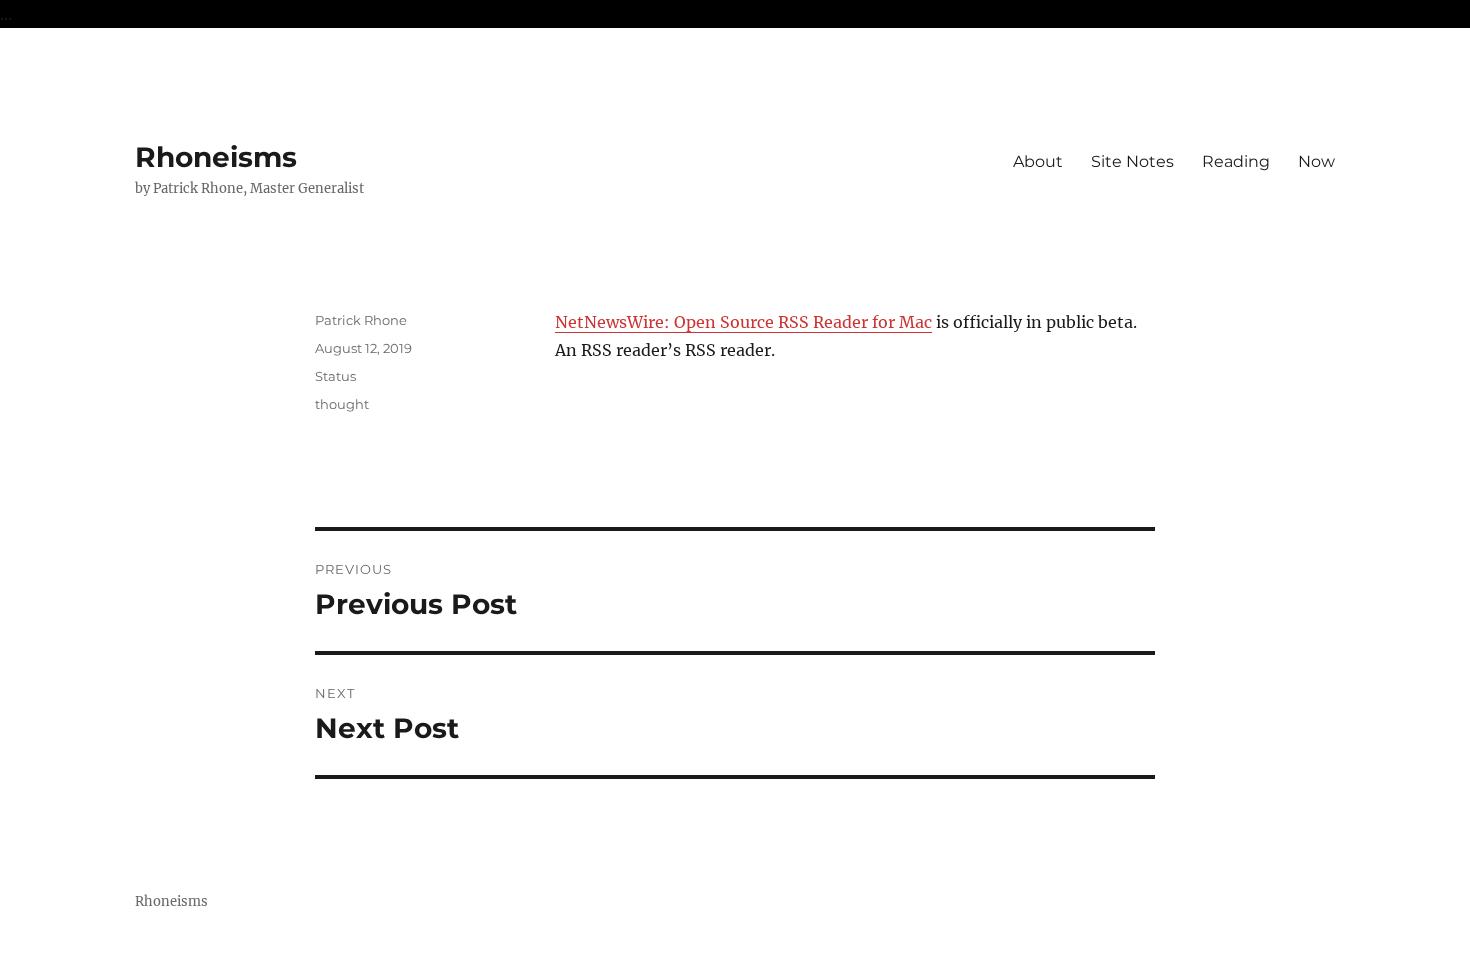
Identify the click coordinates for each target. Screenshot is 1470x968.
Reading (1236, 161)
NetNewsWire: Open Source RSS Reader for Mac (743, 322)
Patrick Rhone (361, 320)
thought (342, 404)
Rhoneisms (216, 157)
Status (335, 376)
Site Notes (1132, 161)
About (1038, 161)
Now (1316, 161)
